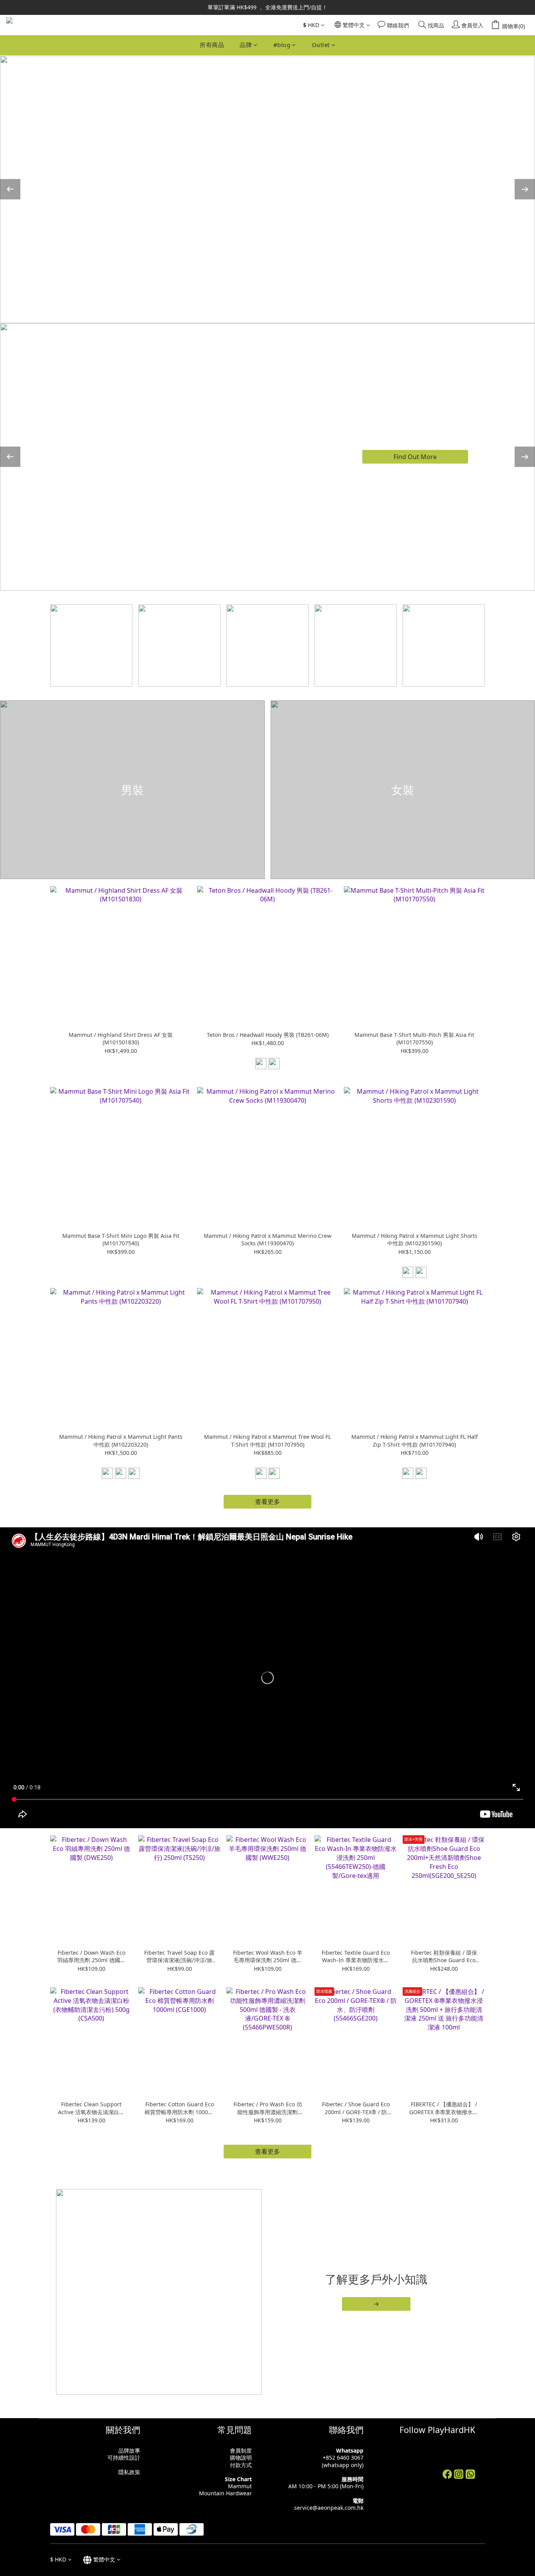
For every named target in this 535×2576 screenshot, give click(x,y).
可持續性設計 (124, 2458)
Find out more (415, 195)
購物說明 (241, 2458)
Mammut (240, 2486)
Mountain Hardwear (225, 2493)
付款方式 (241, 2465)
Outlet (321, 45)
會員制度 (241, 2450)
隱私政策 (129, 2472)
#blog (282, 45)
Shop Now (415, 462)
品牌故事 (129, 2450)
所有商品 (212, 45)
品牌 (246, 45)
